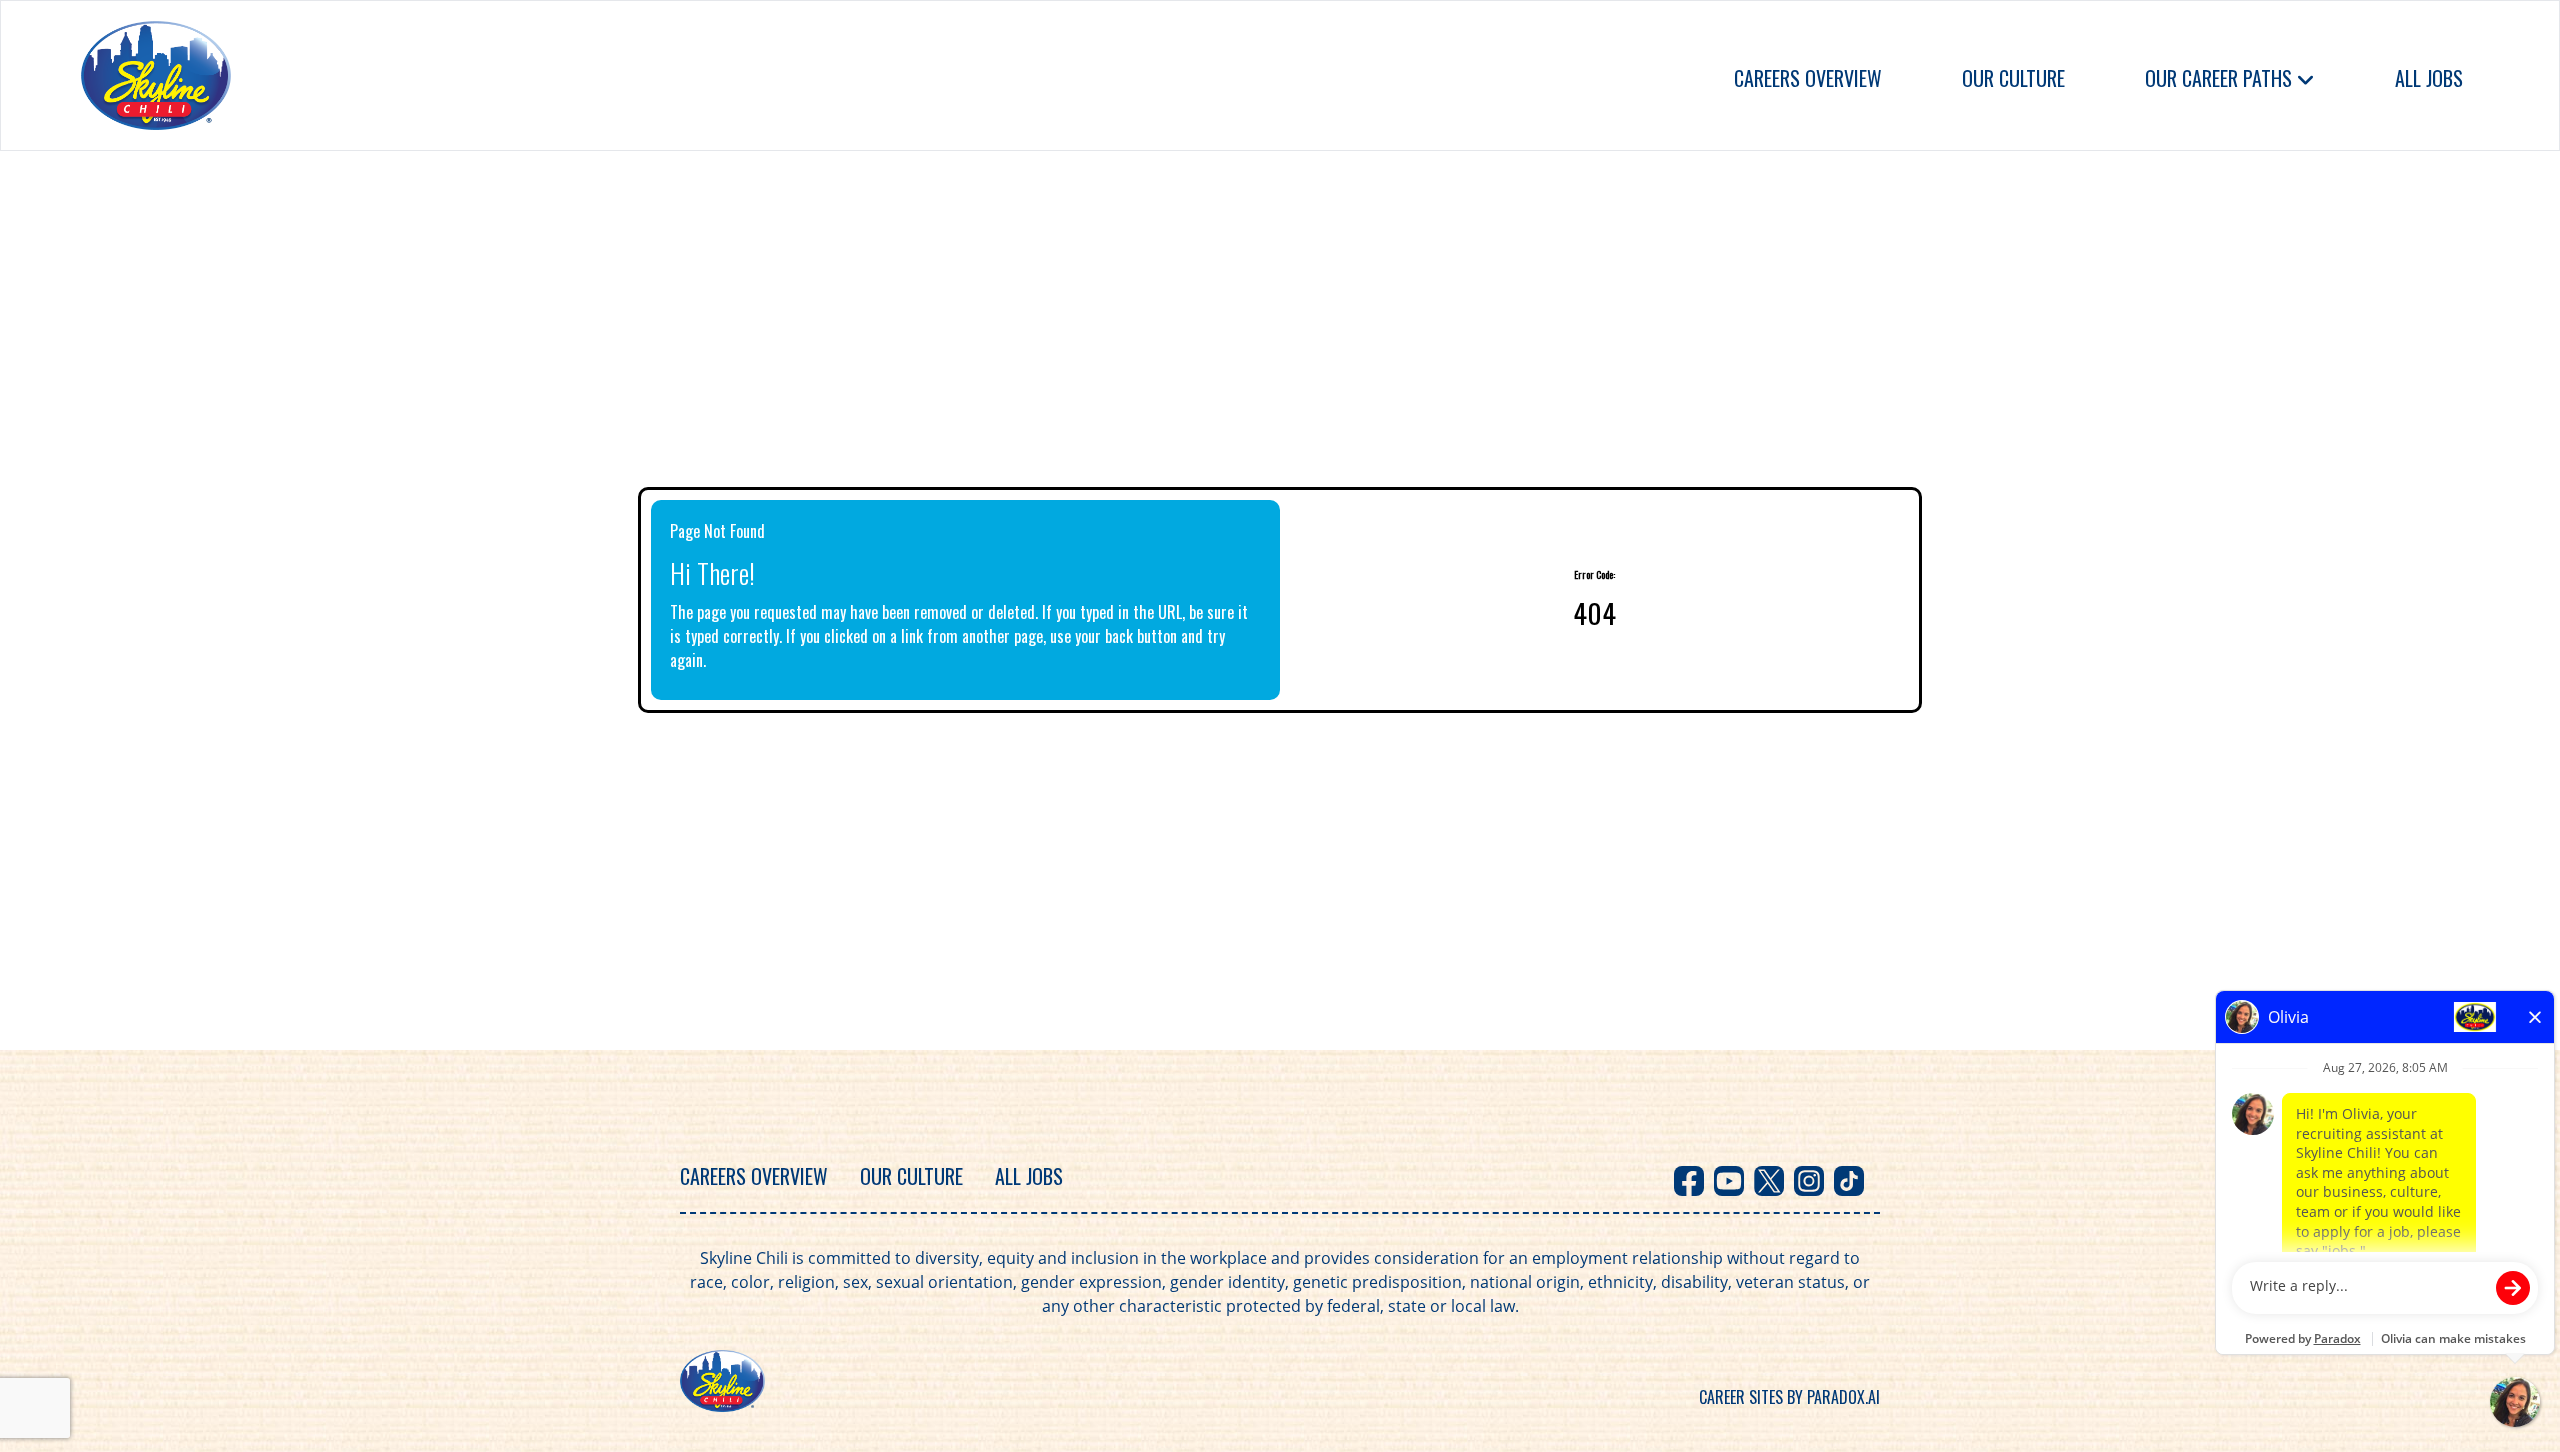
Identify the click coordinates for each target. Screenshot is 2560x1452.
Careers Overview (1808, 78)
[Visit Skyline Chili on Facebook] (1689, 1181)
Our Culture (2013, 78)
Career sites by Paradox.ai (1789, 1397)
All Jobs (2429, 78)
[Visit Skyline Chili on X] (1769, 1181)
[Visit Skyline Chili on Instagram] (1809, 1181)
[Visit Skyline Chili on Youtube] (1729, 1181)
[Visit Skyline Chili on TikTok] (1849, 1181)
